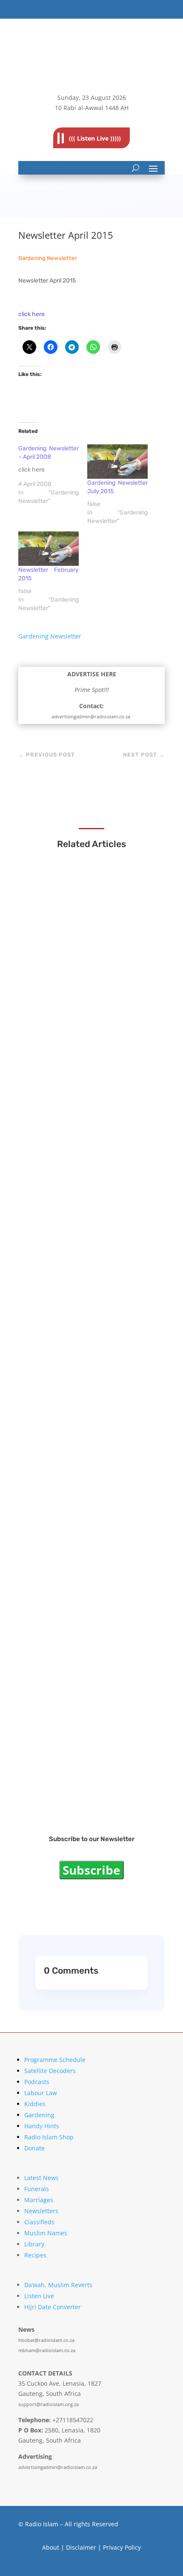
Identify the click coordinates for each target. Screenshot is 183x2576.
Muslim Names (46, 2233)
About (51, 2547)
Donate (34, 2148)
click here (31, 314)
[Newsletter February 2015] (49, 549)
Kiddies (35, 2104)
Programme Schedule (55, 2060)
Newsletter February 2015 (76, 1626)
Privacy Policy (122, 2547)
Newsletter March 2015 (72, 1468)
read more (55, 996)
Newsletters (41, 2211)
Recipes (35, 2255)
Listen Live (39, 2296)
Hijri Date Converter (53, 2307)
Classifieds (39, 2222)
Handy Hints (42, 2126)
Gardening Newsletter (48, 258)
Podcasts (37, 2082)
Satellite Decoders (50, 2071)
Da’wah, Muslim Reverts (58, 2285)
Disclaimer (81, 2547)
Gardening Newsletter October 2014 (91, 1784)
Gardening (39, 2115)
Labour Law (41, 2093)
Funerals (37, 2189)
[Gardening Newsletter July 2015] (117, 462)
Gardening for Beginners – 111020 (88, 986)
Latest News (41, 2178)
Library (34, 2244)
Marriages (39, 2200)
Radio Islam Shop (49, 2137)
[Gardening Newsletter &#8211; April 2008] (53, 475)
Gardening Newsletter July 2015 (86, 1311)
